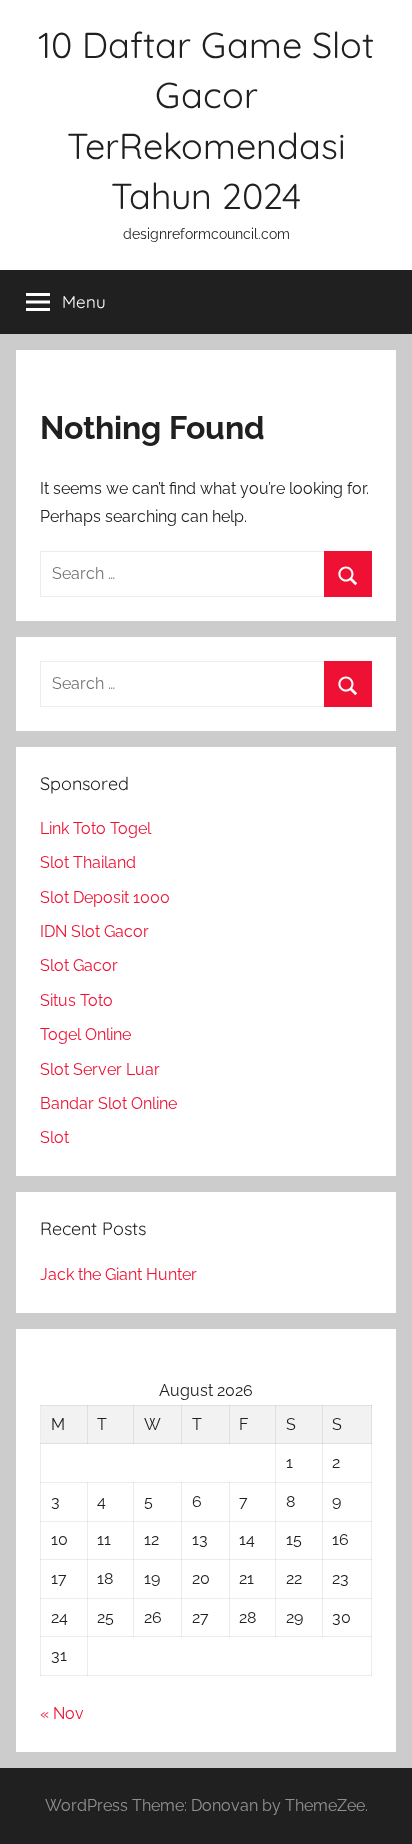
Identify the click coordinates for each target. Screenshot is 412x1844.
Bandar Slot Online (108, 1103)
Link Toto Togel (95, 828)
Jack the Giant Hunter (118, 1274)
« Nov (62, 1713)
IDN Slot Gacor (94, 931)
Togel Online (85, 1034)
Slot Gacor (79, 965)
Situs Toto (76, 1000)
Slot (54, 1137)
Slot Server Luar (100, 1069)
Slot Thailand (88, 862)
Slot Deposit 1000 (105, 897)
